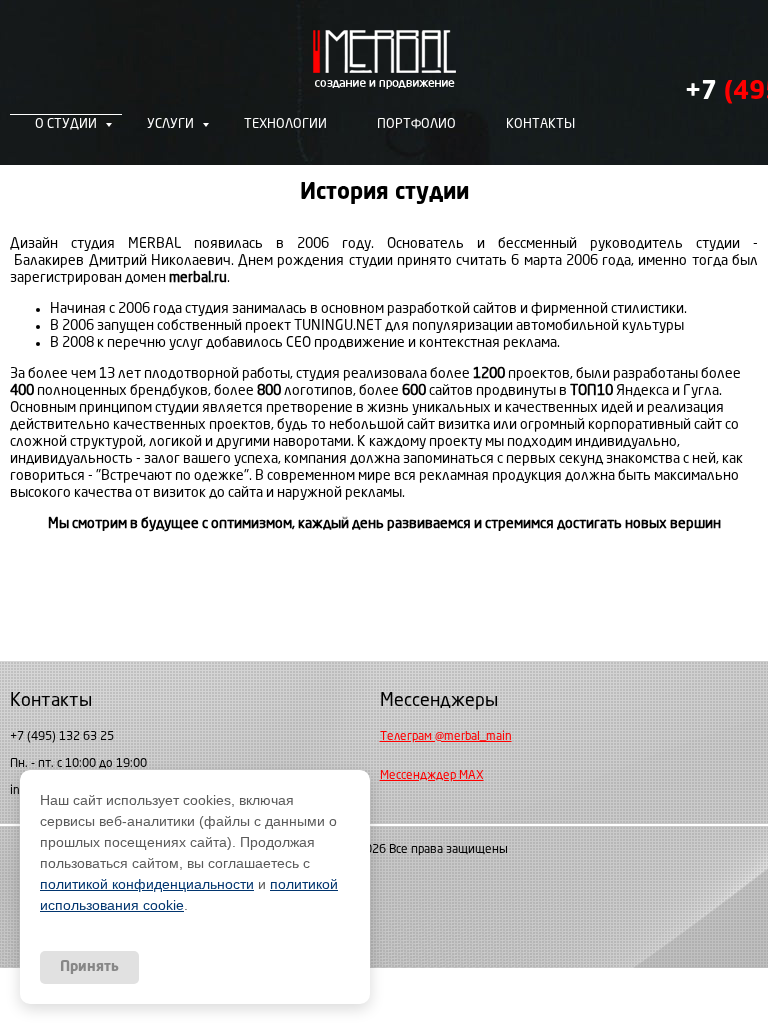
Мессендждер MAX (432, 776)
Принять (89, 967)
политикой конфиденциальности (147, 884)
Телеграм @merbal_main (446, 737)
